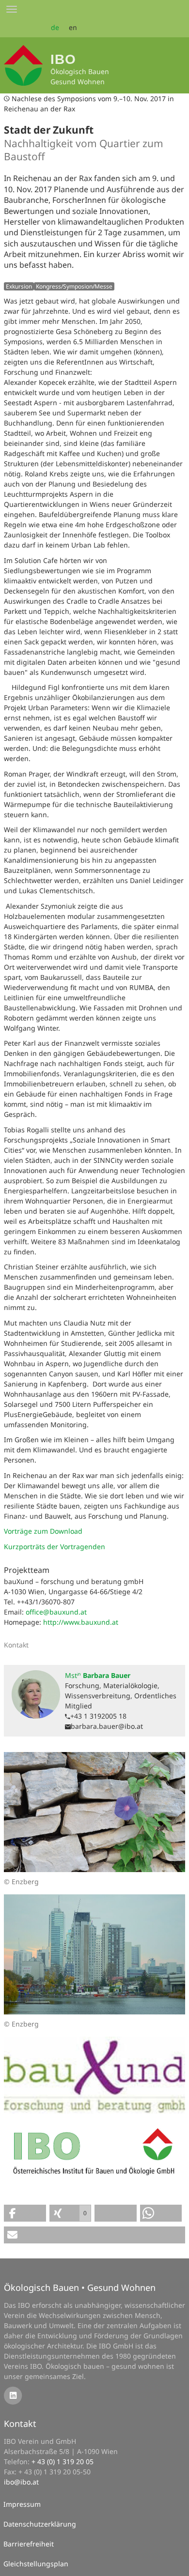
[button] (25, 2213)
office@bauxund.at (56, 1612)
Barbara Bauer (98, 1675)
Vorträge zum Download (43, 1531)
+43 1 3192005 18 (98, 1716)
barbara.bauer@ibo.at (107, 1726)
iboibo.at (21, 2482)
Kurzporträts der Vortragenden (55, 1547)
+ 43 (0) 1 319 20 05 (63, 2462)
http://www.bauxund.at (81, 1622)
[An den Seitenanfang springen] (175, 2562)
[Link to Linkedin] (13, 2395)
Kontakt (20, 2424)
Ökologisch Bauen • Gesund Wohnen (80, 2287)
